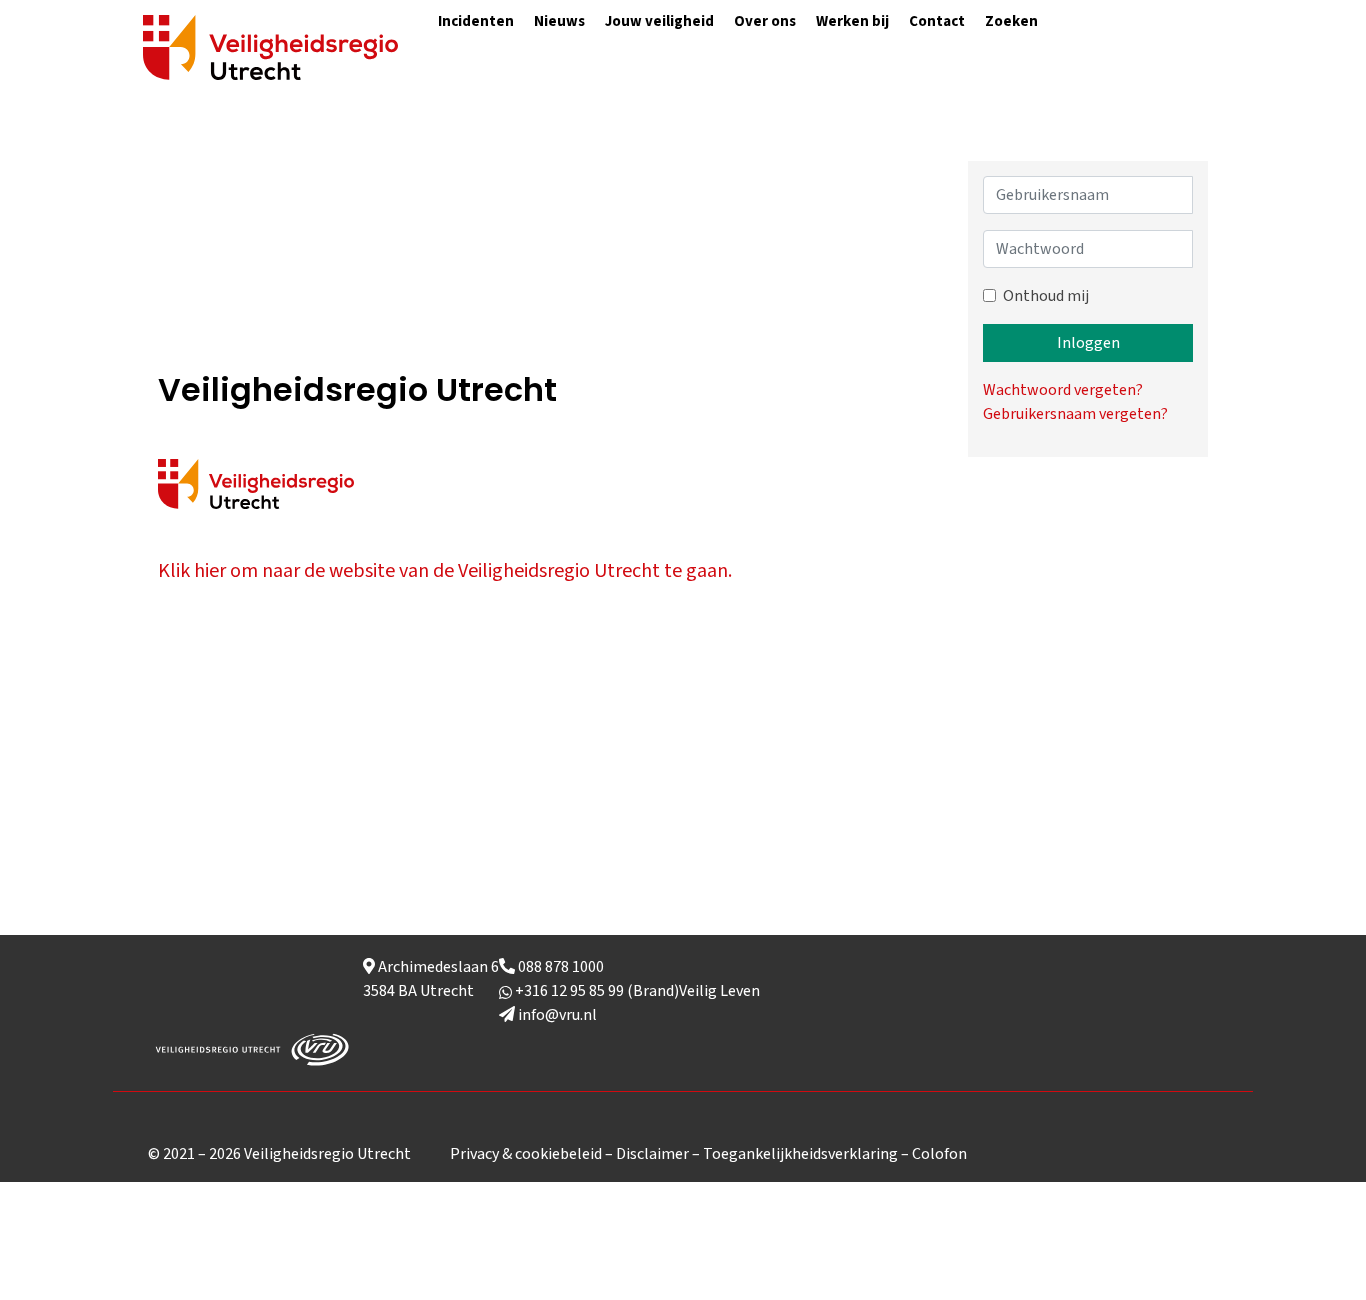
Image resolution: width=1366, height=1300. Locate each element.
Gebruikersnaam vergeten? (1075, 414)
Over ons (765, 21)
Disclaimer (652, 1154)
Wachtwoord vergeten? (1063, 390)
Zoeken (1011, 21)
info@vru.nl (556, 1015)
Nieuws (559, 21)
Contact (937, 21)
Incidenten (476, 21)
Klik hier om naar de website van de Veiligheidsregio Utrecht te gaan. (445, 571)
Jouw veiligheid (659, 21)
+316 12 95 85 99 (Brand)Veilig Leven (636, 991)
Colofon (939, 1154)
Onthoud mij (1046, 296)
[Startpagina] (270, 46)
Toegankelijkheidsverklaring (800, 1154)
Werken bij (852, 21)
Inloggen (1088, 343)
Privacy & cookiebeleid (526, 1154)
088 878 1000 (559, 967)
